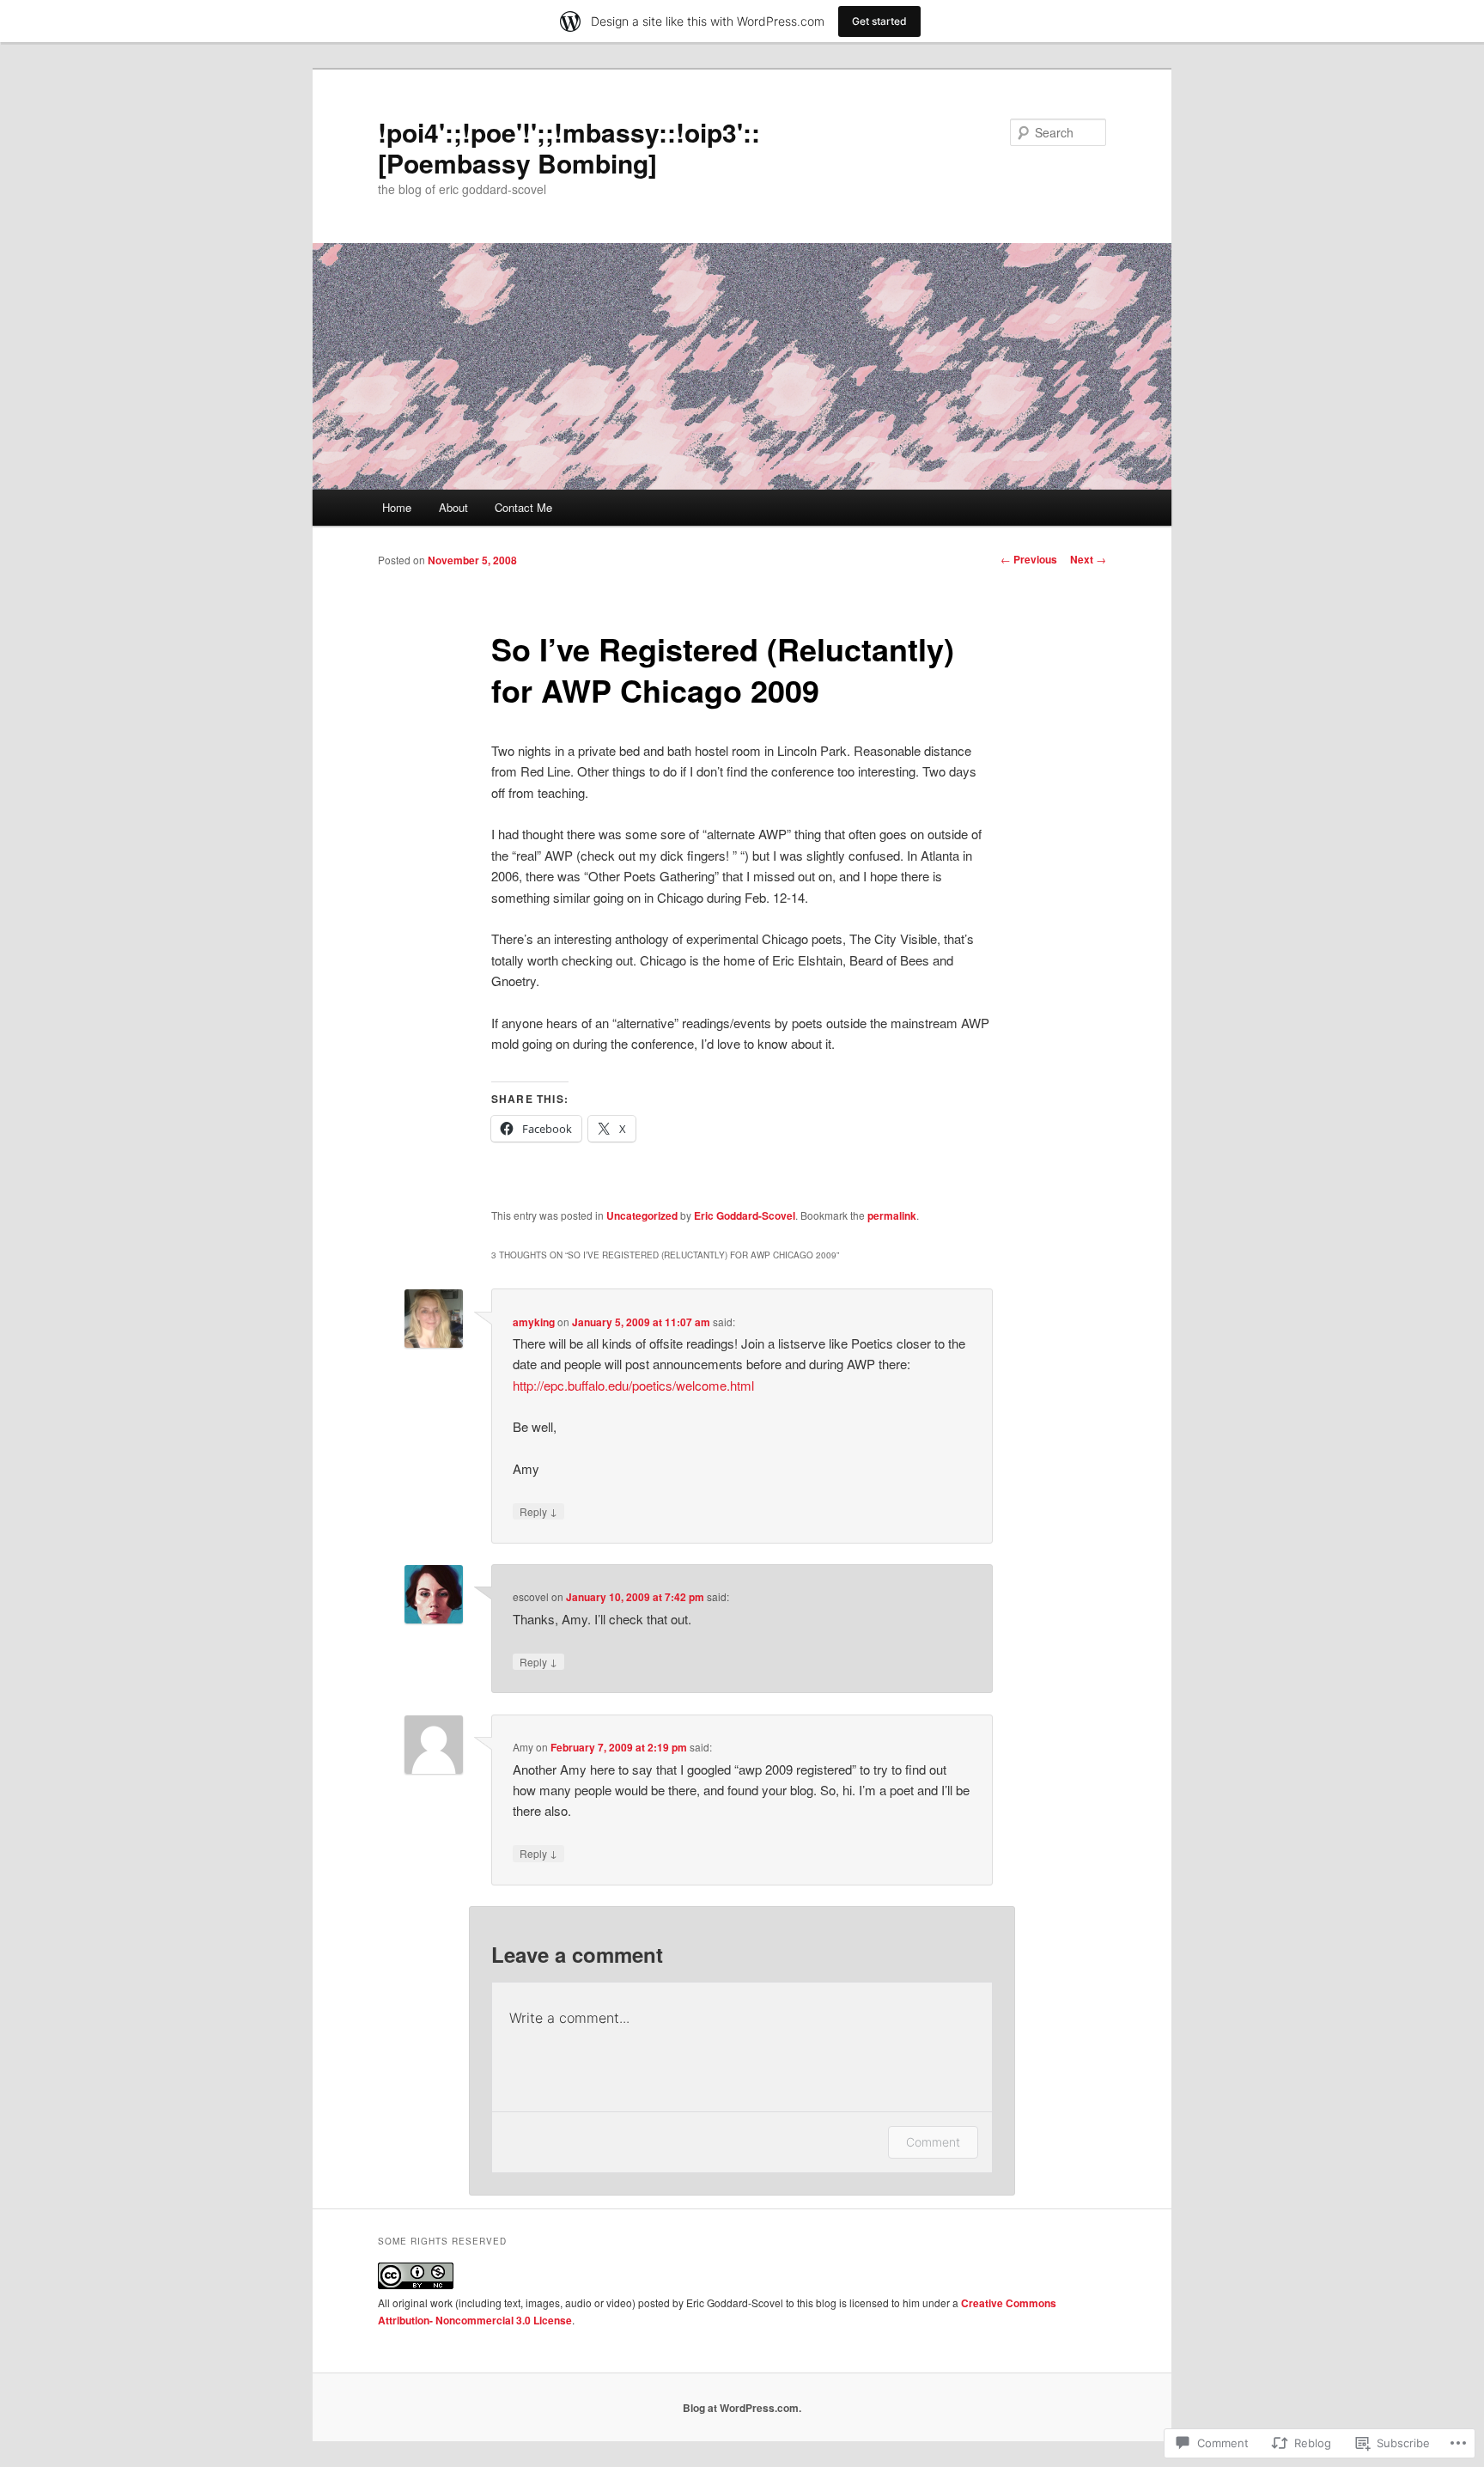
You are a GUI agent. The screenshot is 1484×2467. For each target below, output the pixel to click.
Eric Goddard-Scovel (745, 1215)
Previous (1029, 559)
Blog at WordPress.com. (742, 2408)
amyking (534, 1322)
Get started (879, 21)
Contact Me (523, 507)
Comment (933, 2142)
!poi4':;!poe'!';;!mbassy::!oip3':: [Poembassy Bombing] (569, 147)
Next (1088, 559)
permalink (892, 1215)
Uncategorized (642, 1215)
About (453, 507)
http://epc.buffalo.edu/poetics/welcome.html (633, 1385)
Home (397, 507)
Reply (538, 1511)
